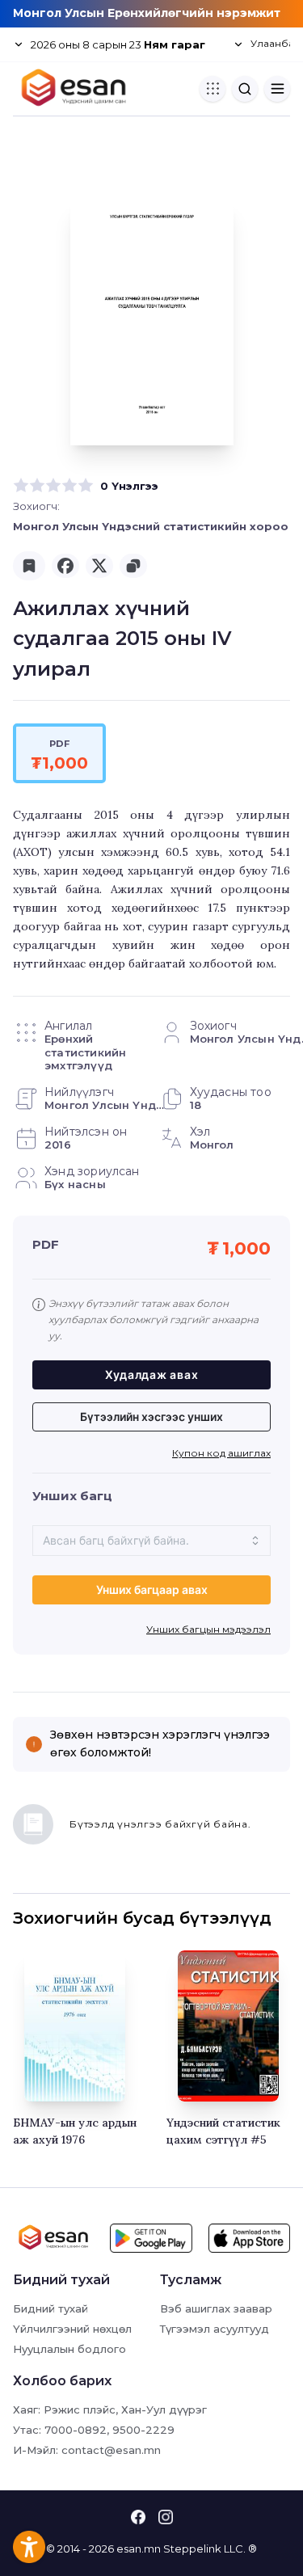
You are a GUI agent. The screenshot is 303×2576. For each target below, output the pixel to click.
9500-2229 (143, 2430)
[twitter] (99, 566)
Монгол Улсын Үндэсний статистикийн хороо (151, 526)
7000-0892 (76, 2430)
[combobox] (151, 1541)
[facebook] (65, 566)
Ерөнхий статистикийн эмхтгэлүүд (85, 1052)
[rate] (21, 486)
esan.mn (139, 2549)
